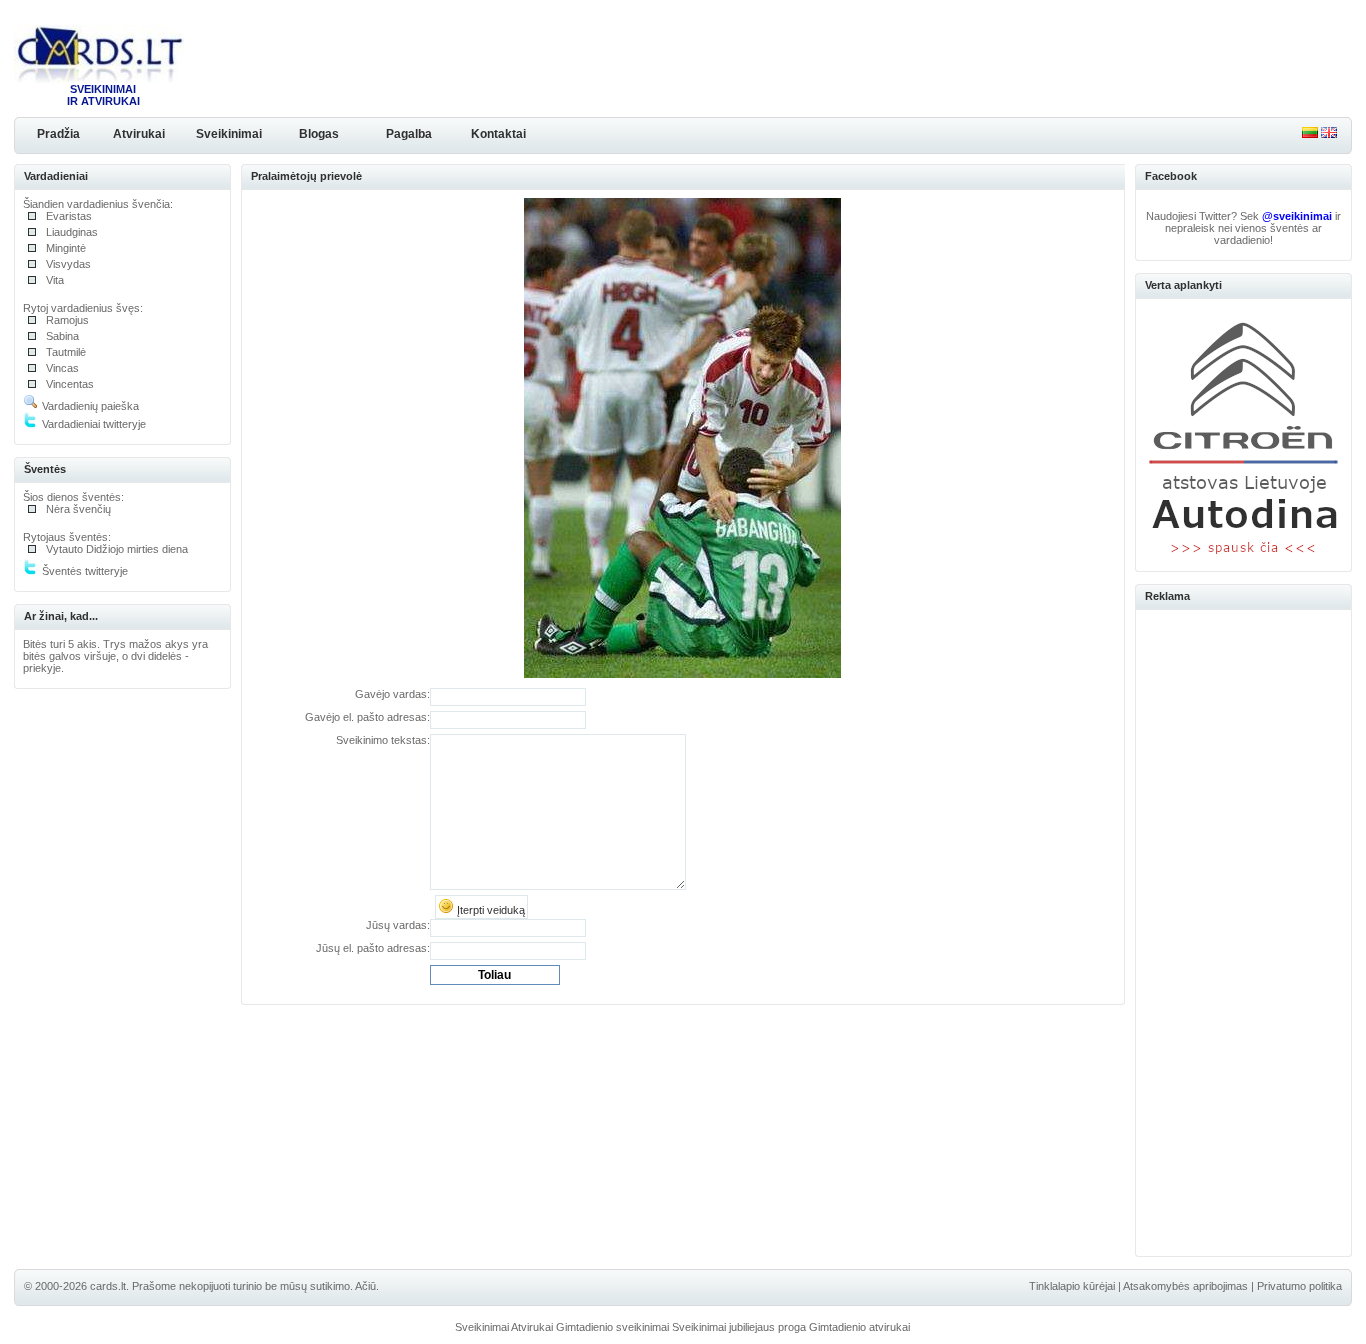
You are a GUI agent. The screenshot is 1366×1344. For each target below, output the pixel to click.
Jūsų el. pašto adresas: (373, 948)
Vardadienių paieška (89, 406)
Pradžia (58, 134)
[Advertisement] (1244, 930)
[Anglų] (1329, 134)
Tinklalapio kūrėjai (1072, 1286)
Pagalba (409, 134)
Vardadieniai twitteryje (92, 424)
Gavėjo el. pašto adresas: (367, 717)
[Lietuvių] (1310, 134)
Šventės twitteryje (83, 571)
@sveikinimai (1297, 216)
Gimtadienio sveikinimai (612, 1327)
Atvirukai (139, 134)
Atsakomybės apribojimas (1185, 1286)
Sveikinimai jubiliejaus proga (739, 1327)
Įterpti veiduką (489, 910)
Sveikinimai (229, 134)
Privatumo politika (1299, 1286)
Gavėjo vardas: (392, 694)
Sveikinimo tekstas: (383, 740)
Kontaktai (498, 134)
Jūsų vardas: (398, 925)
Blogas (319, 134)
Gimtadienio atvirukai (859, 1327)
